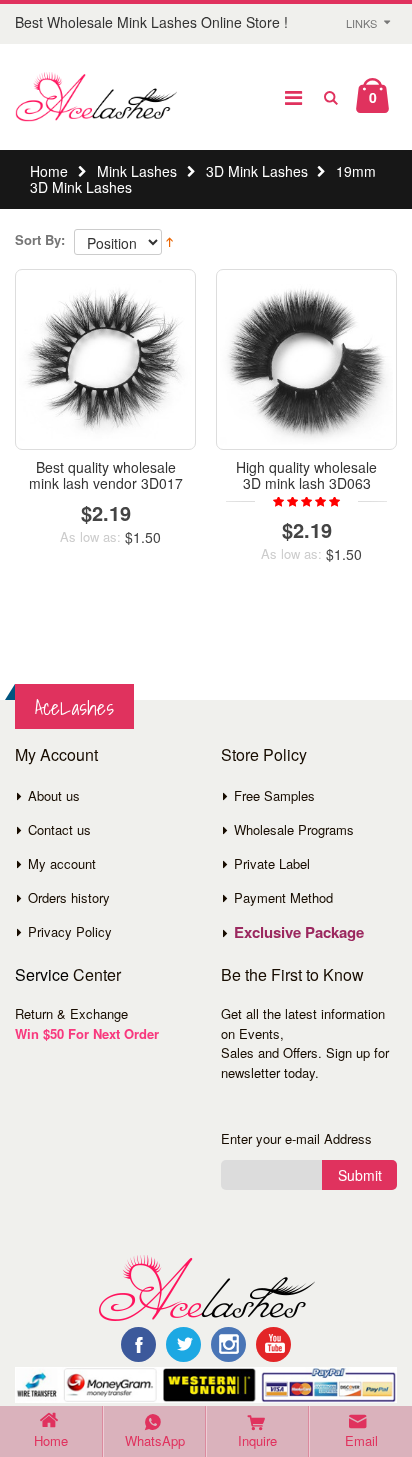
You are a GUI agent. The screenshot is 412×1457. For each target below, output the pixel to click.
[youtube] (273, 1344)
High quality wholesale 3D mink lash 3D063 (306, 474)
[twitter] (183, 1344)
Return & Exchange (71, 1013)
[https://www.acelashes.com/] (206, 1287)
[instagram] (228, 1344)
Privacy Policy (70, 931)
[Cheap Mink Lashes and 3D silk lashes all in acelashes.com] (96, 97)
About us (54, 795)
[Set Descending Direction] (169, 240)
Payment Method (283, 897)
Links (361, 23)
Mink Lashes (137, 171)
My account (62, 863)
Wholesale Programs (294, 829)
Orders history (69, 897)
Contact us (59, 829)
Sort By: (40, 240)
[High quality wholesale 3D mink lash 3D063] (306, 359)
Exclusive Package (299, 932)
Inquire (257, 1440)
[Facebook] (138, 1344)
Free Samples (274, 795)
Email (361, 1440)
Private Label (272, 863)
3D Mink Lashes (257, 171)
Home (49, 171)
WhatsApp (155, 1440)
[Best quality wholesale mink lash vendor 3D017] (105, 359)
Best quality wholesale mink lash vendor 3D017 (106, 474)
